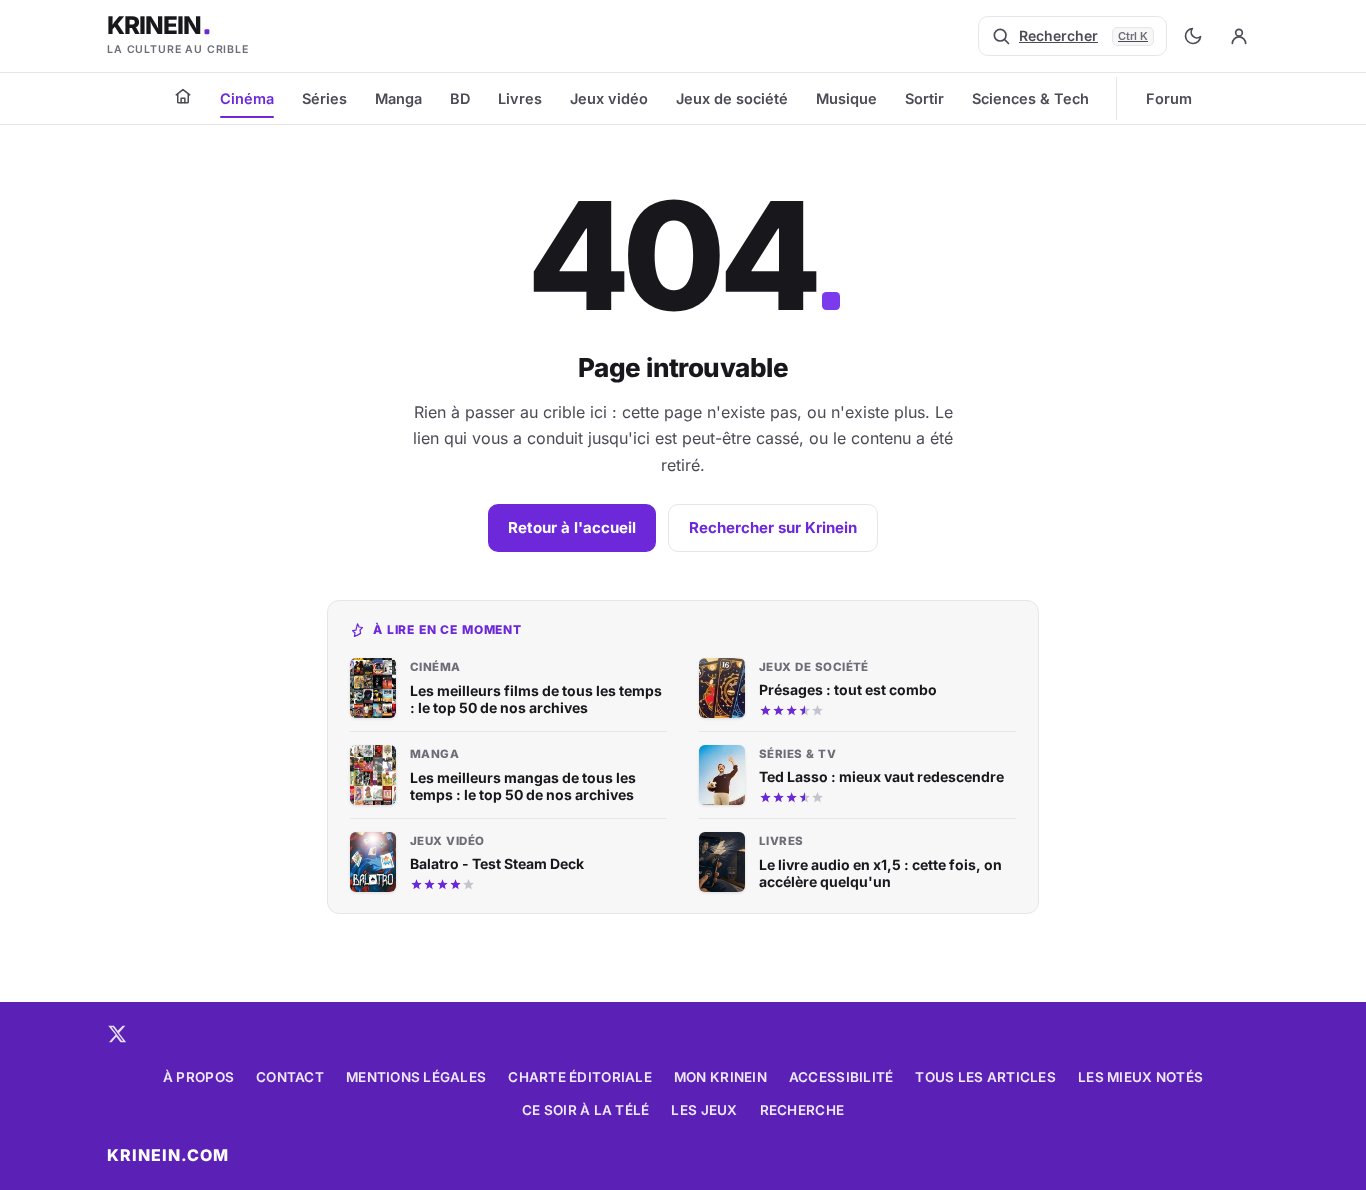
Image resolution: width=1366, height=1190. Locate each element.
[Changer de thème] (1193, 36)
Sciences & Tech (1030, 98)
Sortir (924, 98)
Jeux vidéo (609, 98)
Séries (324, 98)
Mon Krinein (720, 1077)
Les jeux (704, 1110)
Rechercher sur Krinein (773, 527)
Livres (520, 98)
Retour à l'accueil (572, 527)
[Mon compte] (1239, 36)
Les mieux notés (1140, 1077)
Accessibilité (841, 1077)
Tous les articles (985, 1077)
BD (460, 98)
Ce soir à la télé (586, 1110)
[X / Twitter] (117, 1034)
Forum (1169, 98)
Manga (398, 98)
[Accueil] (183, 96)
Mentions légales (416, 1077)
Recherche (802, 1110)
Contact (290, 1077)
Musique (846, 98)
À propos (198, 1077)
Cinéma (247, 98)
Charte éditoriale (580, 1077)
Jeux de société (732, 98)
